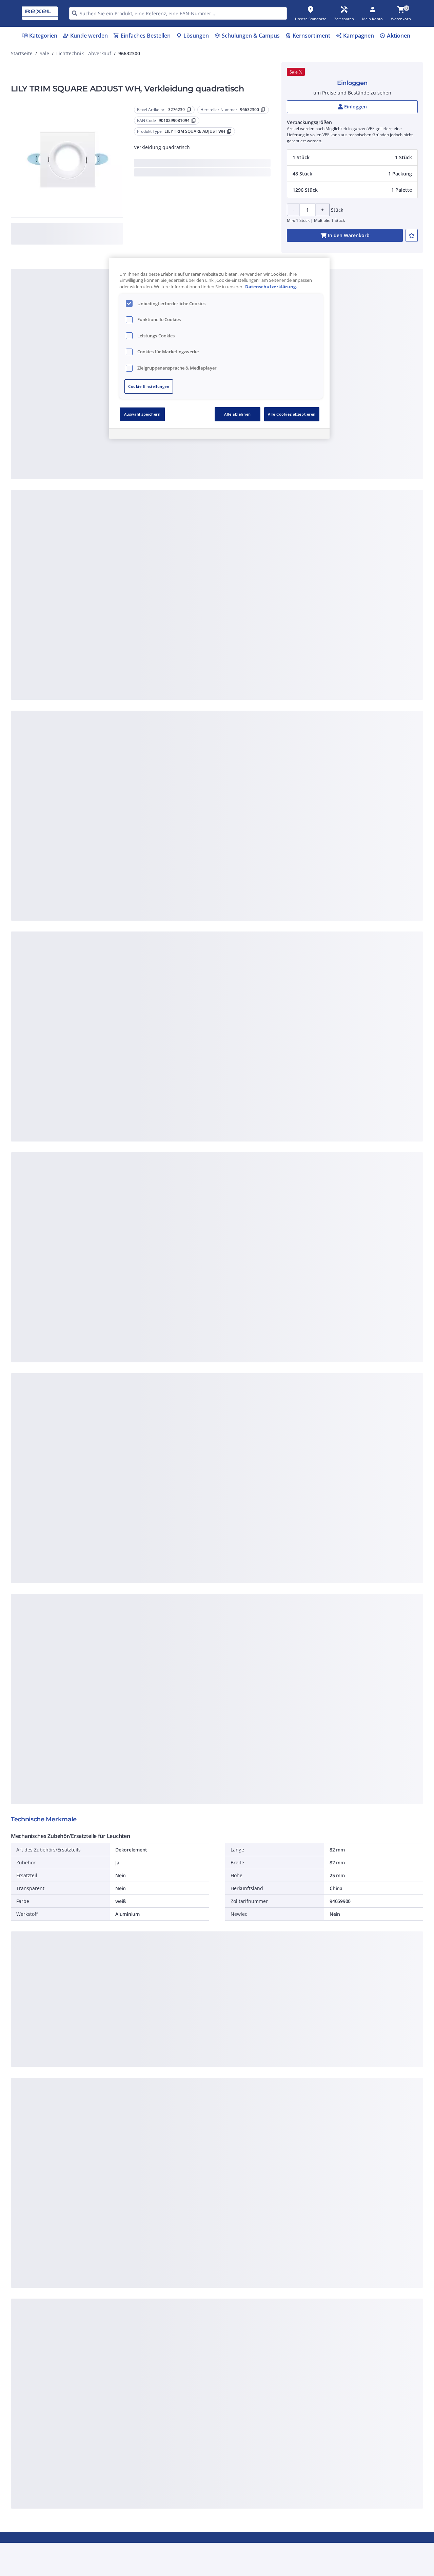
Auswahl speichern (142, 414)
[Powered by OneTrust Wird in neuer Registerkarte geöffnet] (300, 434)
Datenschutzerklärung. (271, 287)
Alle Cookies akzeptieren (292, 414)
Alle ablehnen (237, 414)
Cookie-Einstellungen (149, 386)
